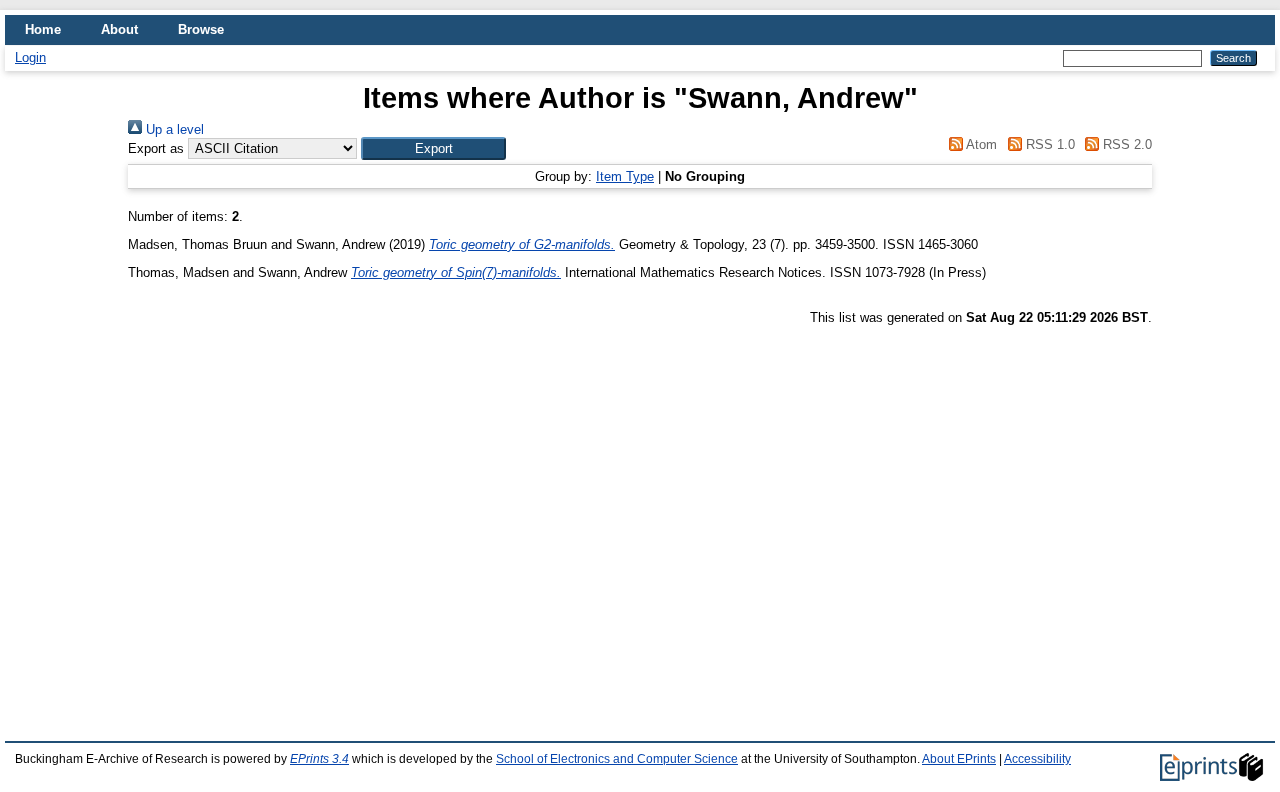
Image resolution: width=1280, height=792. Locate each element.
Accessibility (1037, 759)
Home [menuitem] (43, 29)
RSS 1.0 (1048, 144)
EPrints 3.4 (319, 759)
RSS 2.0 (1125, 144)
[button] (433, 148)
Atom (980, 144)
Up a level (173, 129)
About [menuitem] (119, 29)
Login (30, 57)
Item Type (625, 176)
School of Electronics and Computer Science (617, 759)
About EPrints (959, 759)
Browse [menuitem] (201, 29)
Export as (156, 148)
